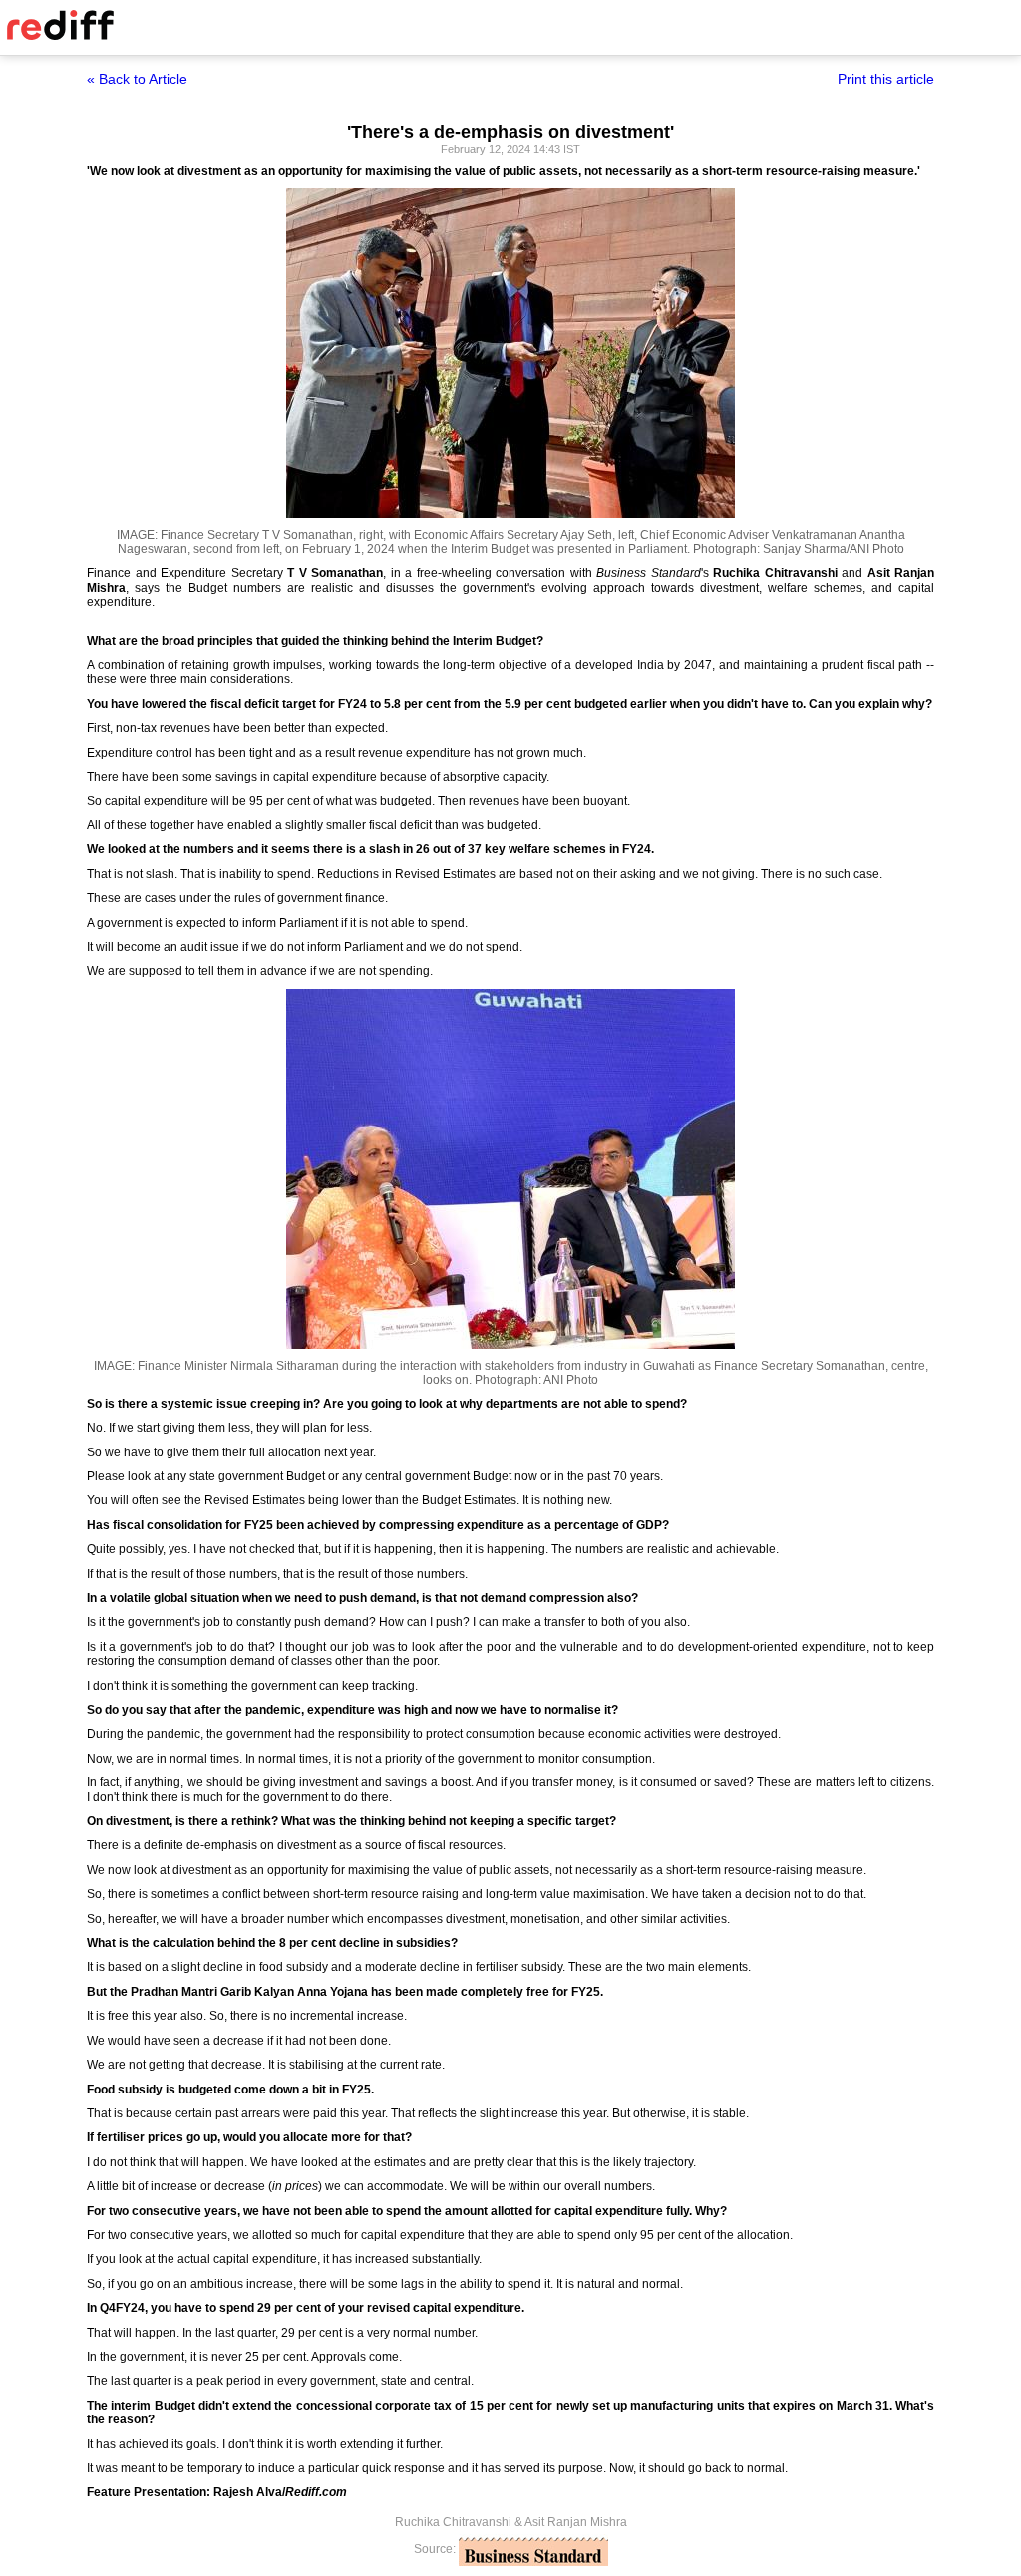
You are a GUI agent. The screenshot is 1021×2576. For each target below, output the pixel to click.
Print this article (886, 79)
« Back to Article (137, 79)
